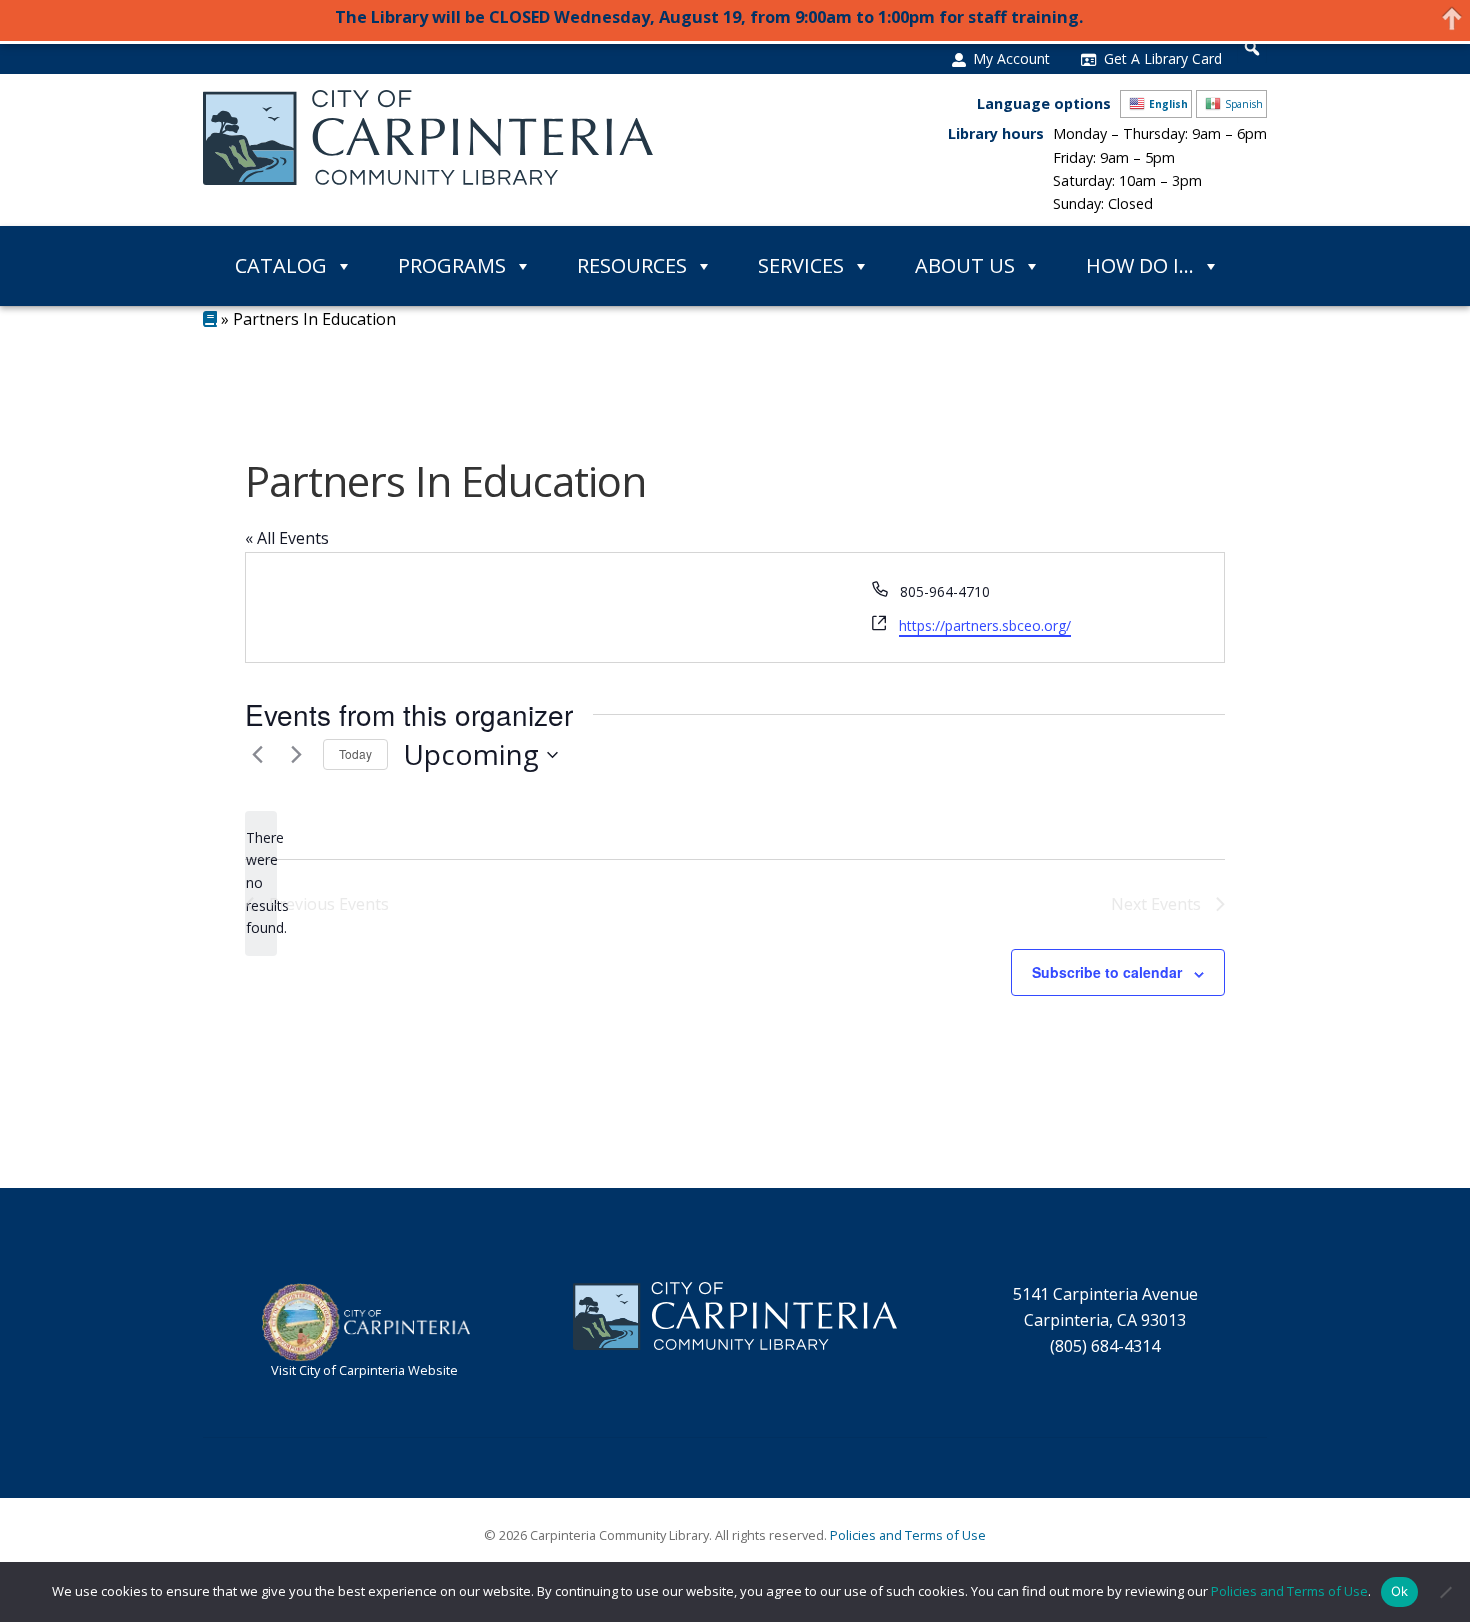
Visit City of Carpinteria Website (364, 1370)
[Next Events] (296, 755)
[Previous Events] (257, 755)
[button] (1252, 48)
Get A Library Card (1163, 58)
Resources (632, 265)
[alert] (261, 883)
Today (355, 753)
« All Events (287, 538)
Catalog (281, 265)
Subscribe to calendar (1107, 972)
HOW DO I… (1140, 265)
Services (801, 265)
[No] (1445, 1592)
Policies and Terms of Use (908, 1535)
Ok (1400, 1591)
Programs (452, 265)
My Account (1011, 58)
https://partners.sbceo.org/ (985, 625)
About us (965, 265)
